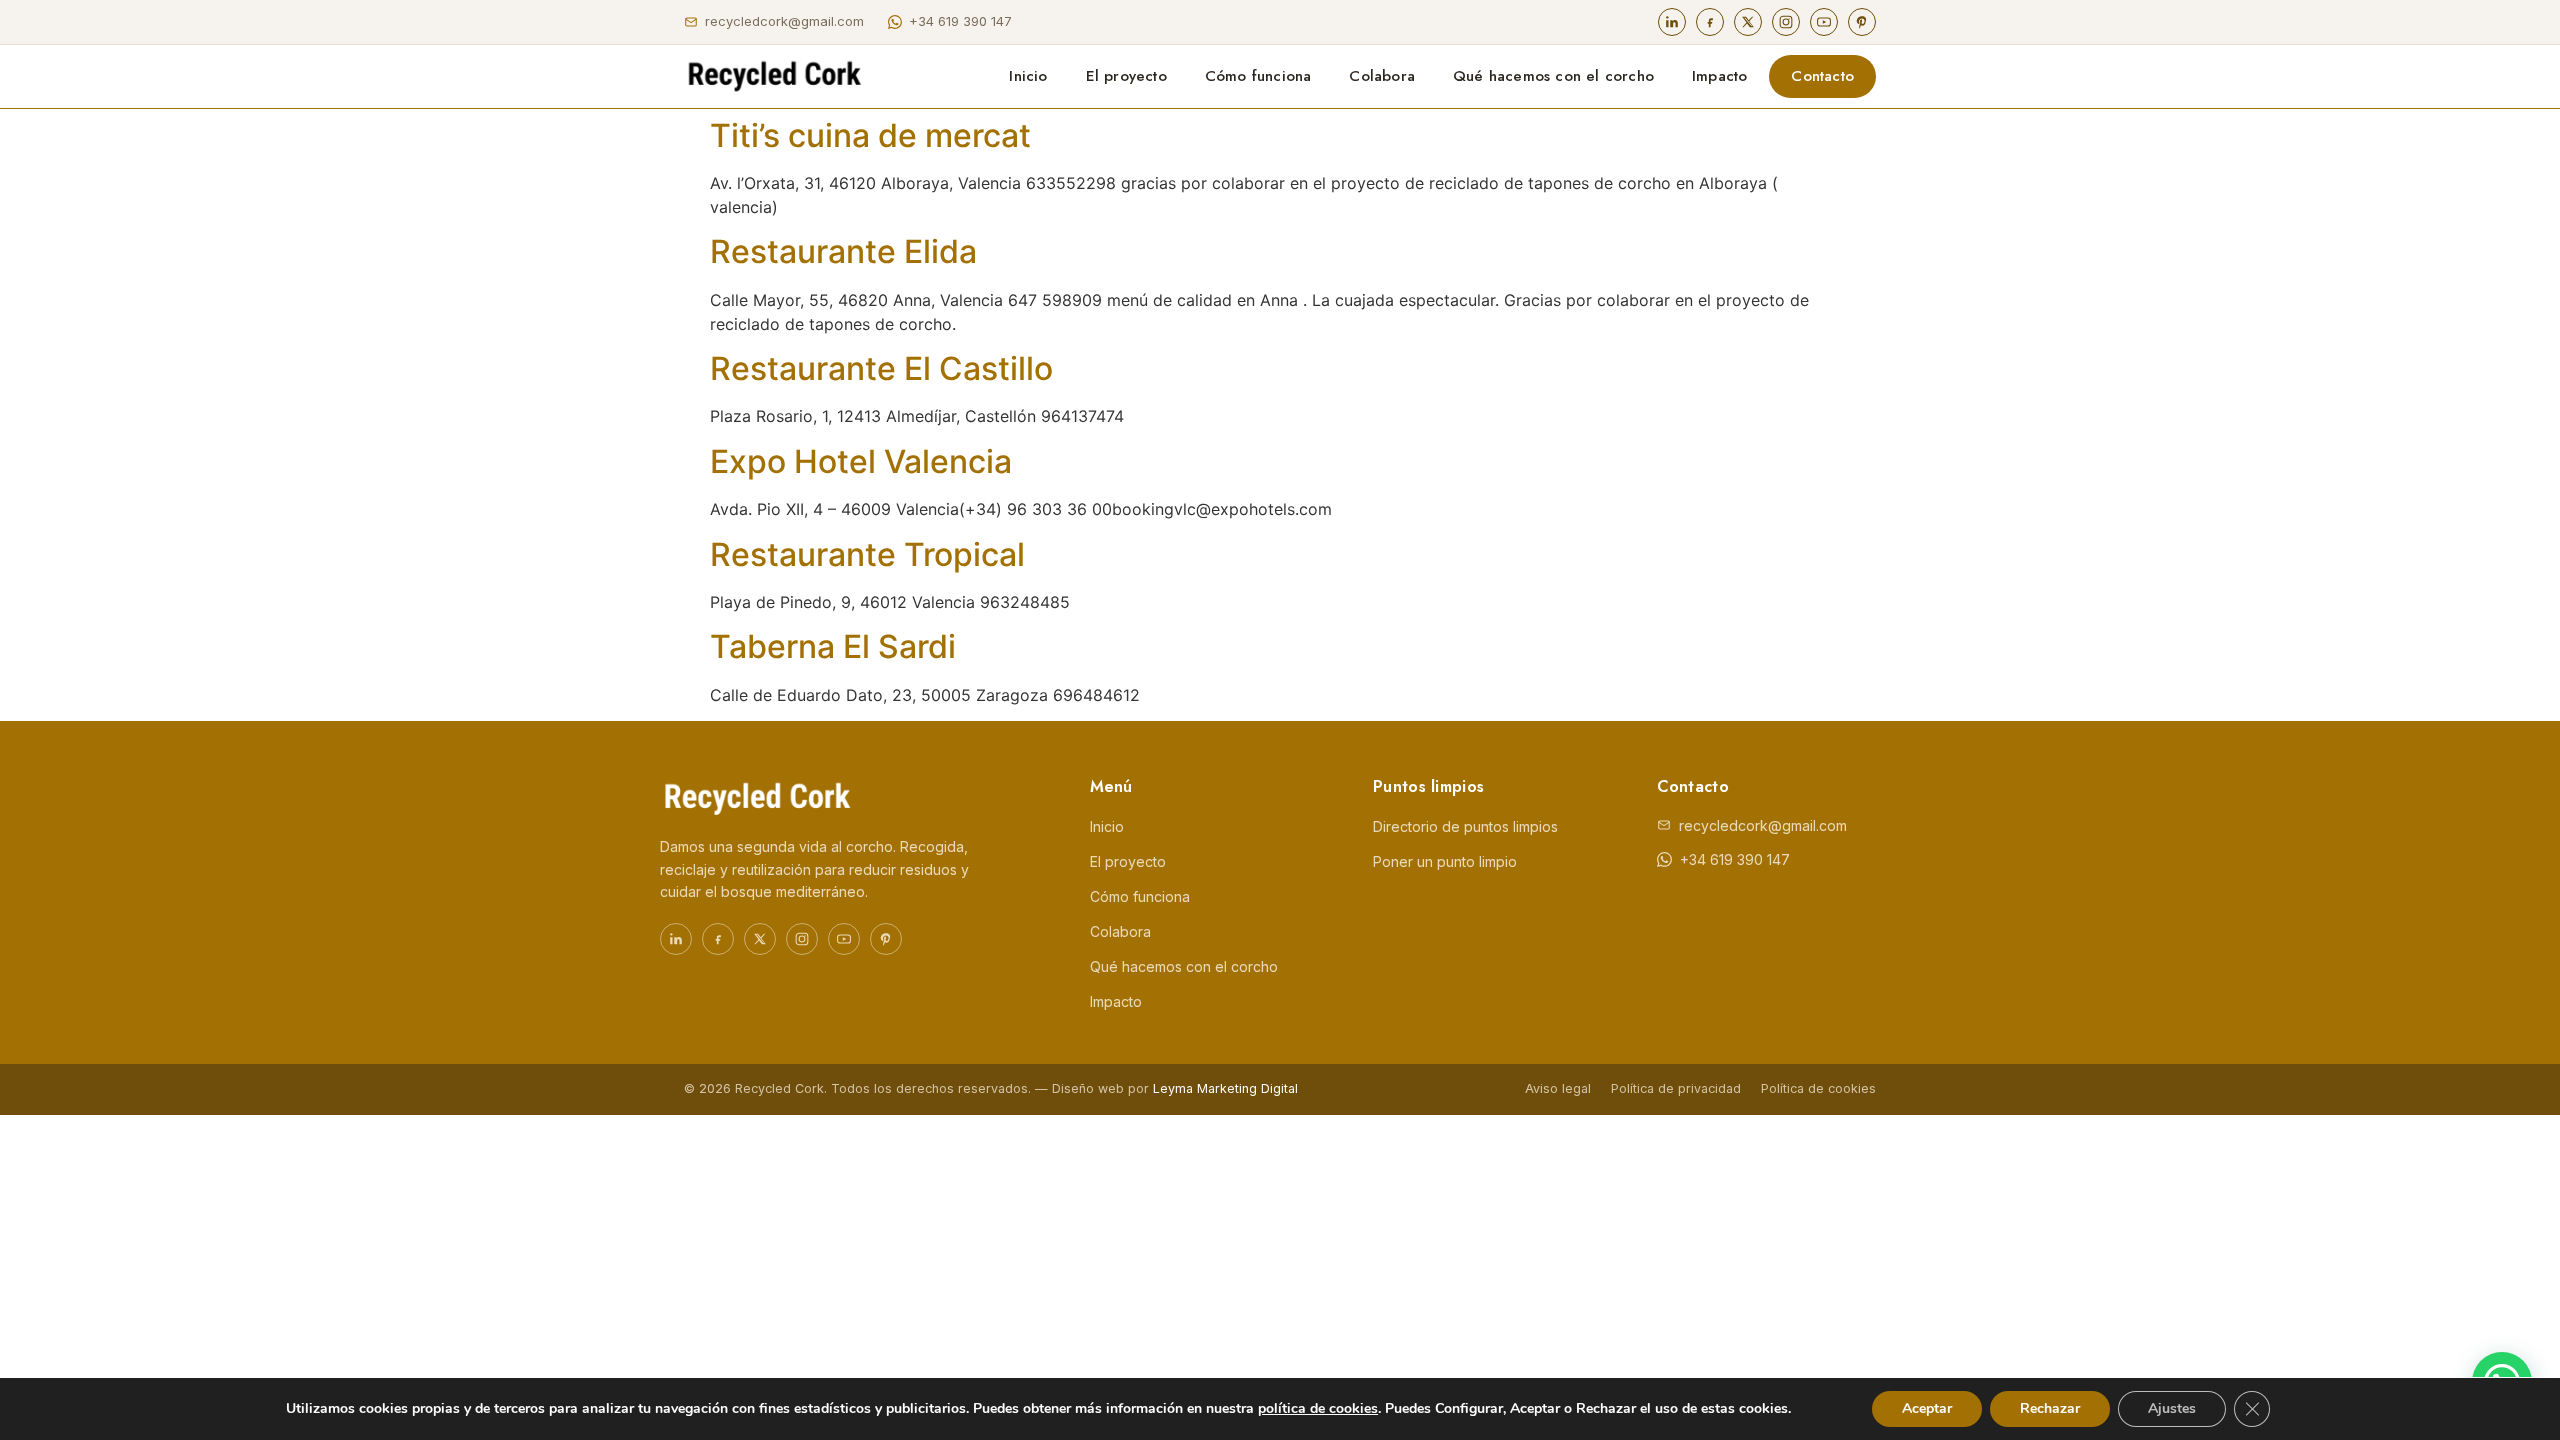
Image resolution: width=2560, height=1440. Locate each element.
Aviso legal (1558, 1088)
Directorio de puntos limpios (1465, 826)
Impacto (1719, 76)
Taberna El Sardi (833, 646)
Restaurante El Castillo (881, 368)
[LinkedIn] (1672, 22)
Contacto (1822, 76)
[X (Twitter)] (1748, 22)
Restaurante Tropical (867, 554)
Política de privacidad (1676, 1088)
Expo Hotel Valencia (861, 461)
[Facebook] (1710, 22)
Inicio (1028, 76)
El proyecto (1126, 76)
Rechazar (2050, 1408)
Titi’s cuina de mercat (870, 135)
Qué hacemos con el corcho (1553, 76)
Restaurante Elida (843, 251)
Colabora (1382, 76)
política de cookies (1318, 1408)
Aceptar (1927, 1408)
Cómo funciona (1258, 76)
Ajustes (2172, 1408)
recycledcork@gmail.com (784, 21)
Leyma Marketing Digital (1225, 1088)
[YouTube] (1824, 22)
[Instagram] (1786, 22)
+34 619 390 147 (960, 21)
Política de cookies (1818, 1088)
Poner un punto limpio (1445, 861)
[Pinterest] (1862, 22)
